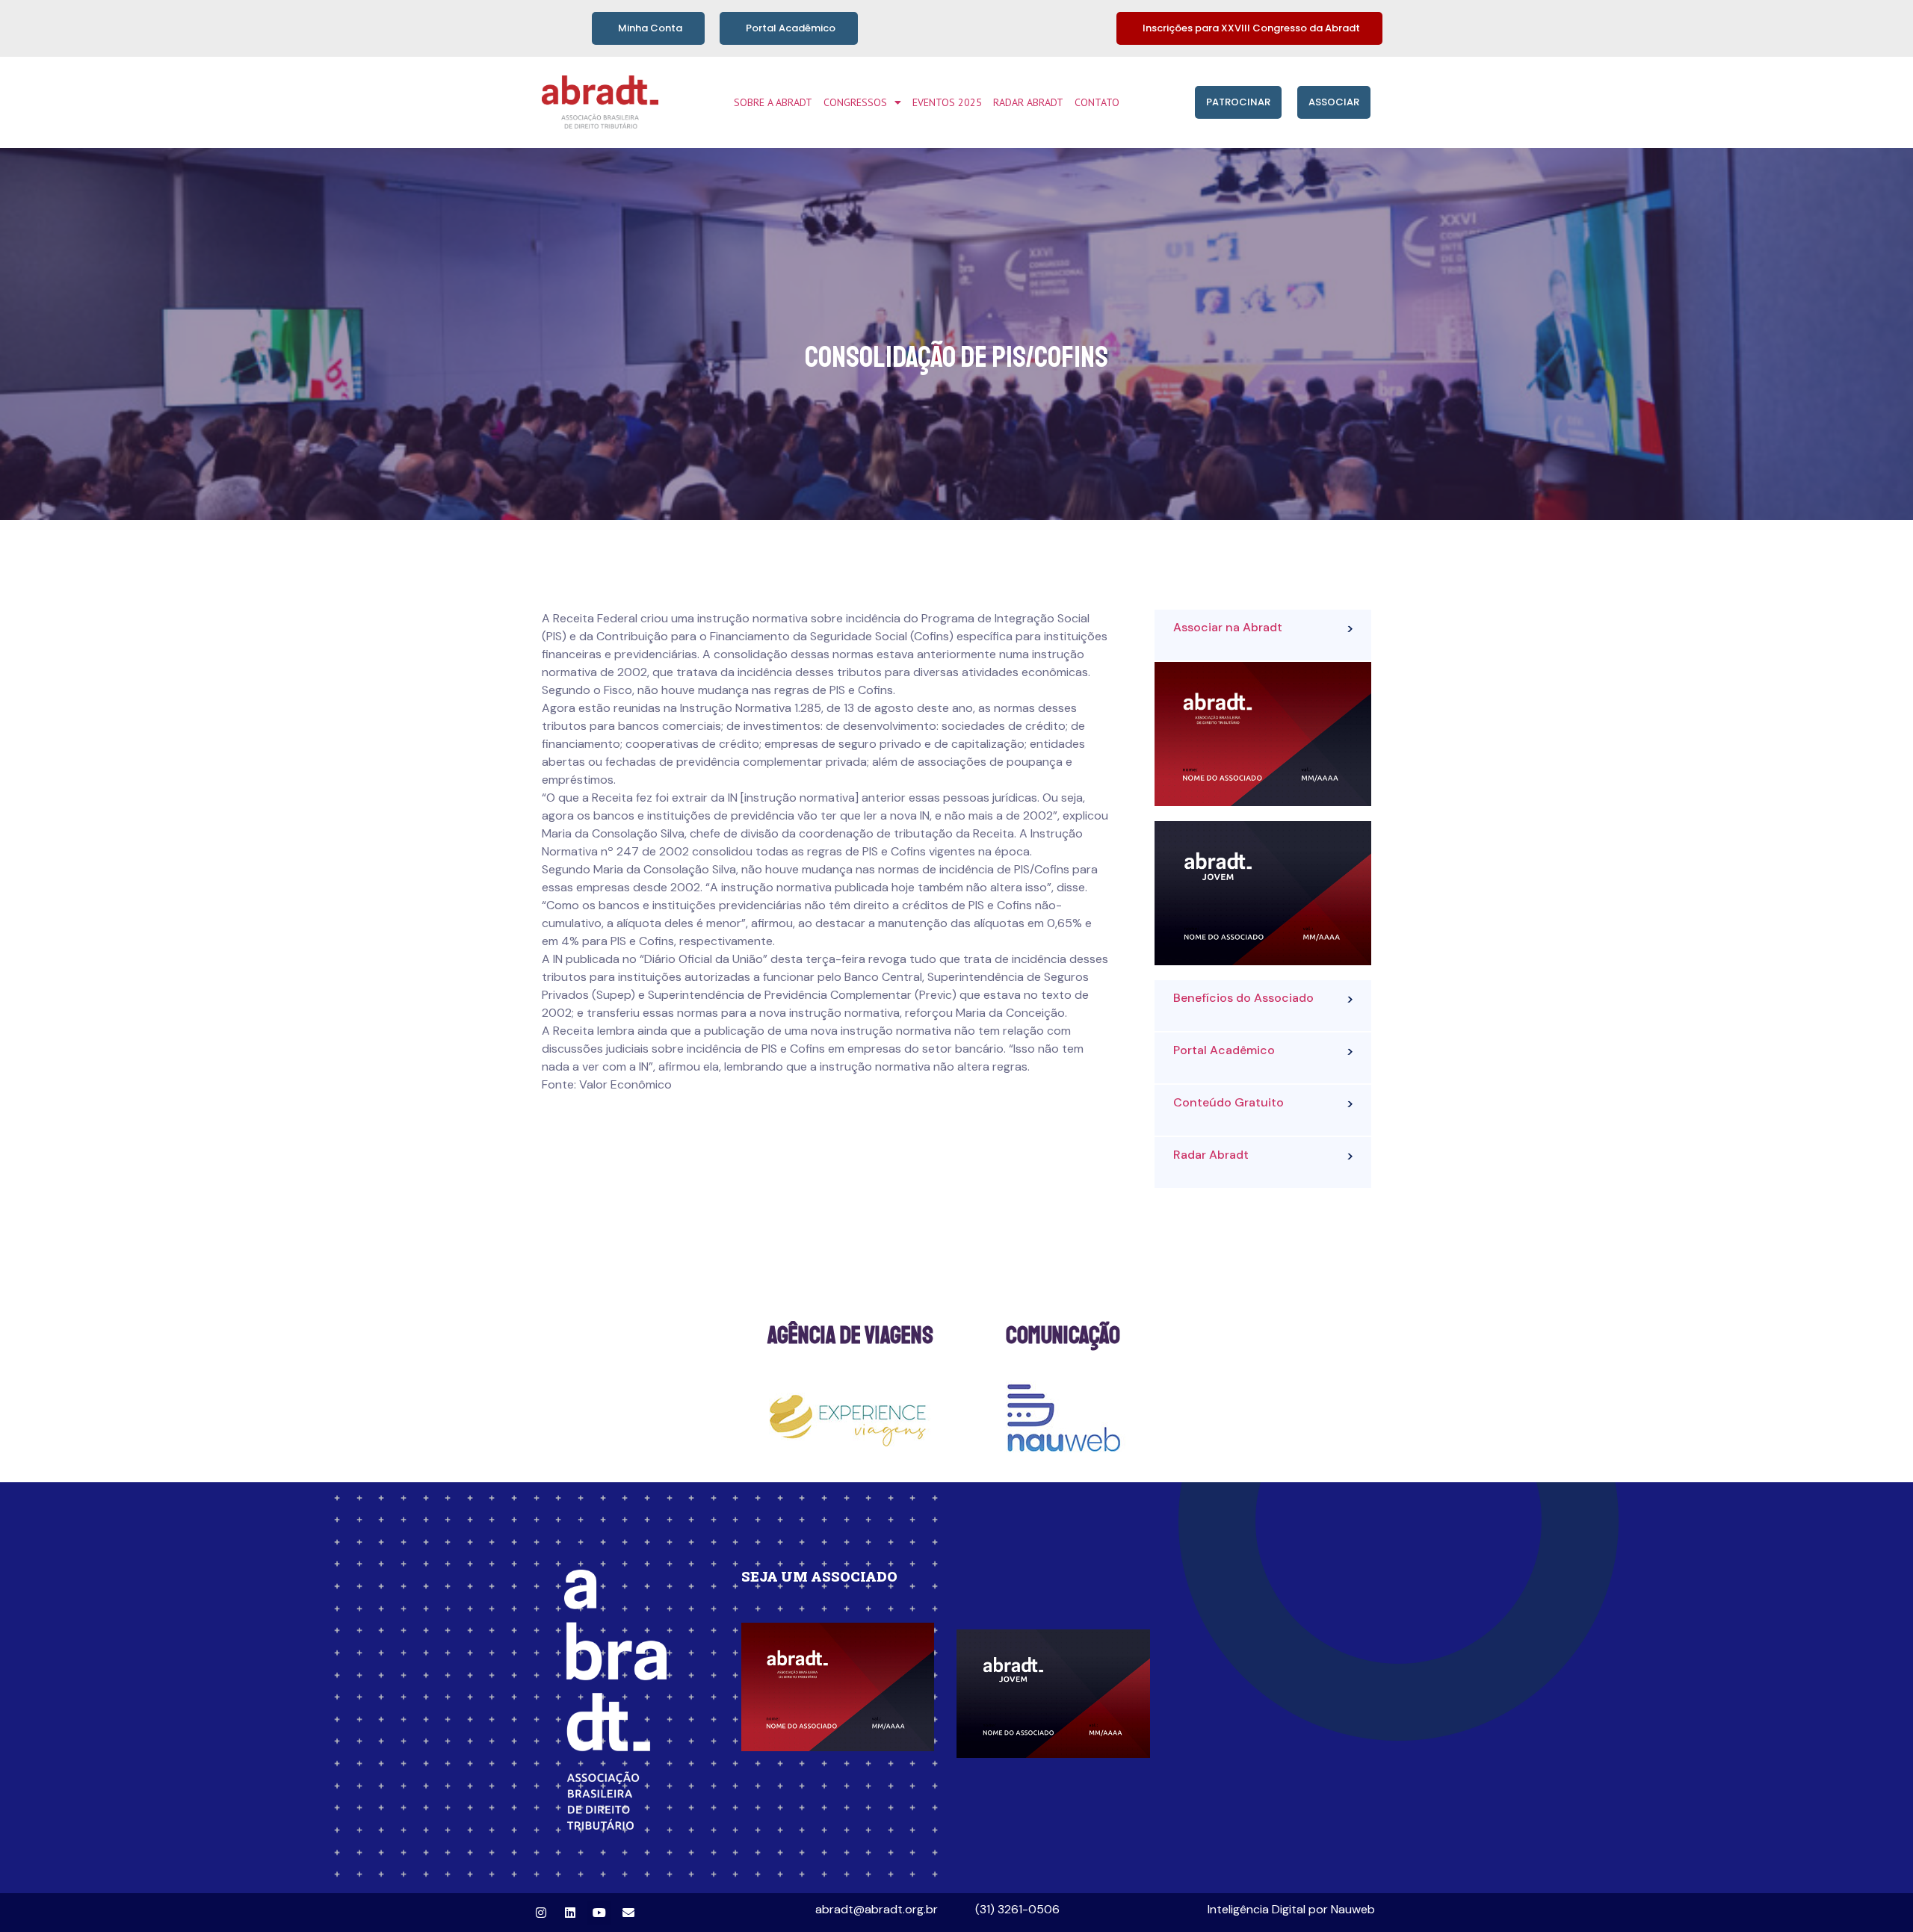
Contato (1097, 102)
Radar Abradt (1028, 102)
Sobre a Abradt (773, 102)
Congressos (855, 102)
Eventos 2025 (947, 102)
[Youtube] (599, 1913)
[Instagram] (541, 1913)
